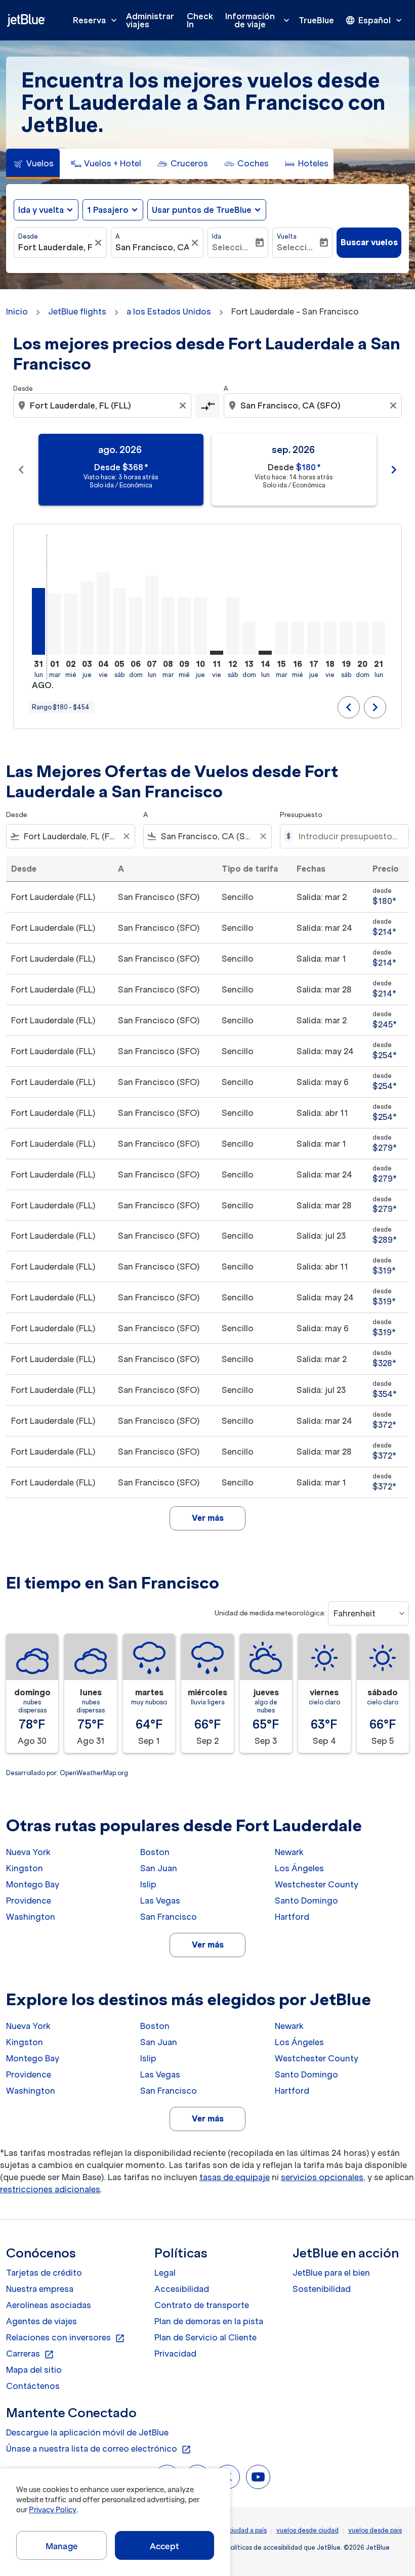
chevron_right (394, 470)
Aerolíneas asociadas (49, 2305)
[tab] (33, 164)
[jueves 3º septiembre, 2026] (87, 618)
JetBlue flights (77, 311)
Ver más (208, 1945)
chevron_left (21, 470)
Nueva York (28, 1852)
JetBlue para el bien (331, 2273)
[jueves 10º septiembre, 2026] (200, 626)
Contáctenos (33, 2386)
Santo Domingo (306, 1901)
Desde (28, 236)
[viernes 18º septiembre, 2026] (330, 638)
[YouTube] (258, 2477)
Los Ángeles (299, 1868)
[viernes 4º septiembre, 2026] (103, 614)
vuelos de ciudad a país (232, 2530)
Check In (200, 20)
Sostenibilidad (322, 2289)
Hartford (292, 1917)
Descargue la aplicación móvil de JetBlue (87, 2432)
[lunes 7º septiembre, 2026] (152, 615)
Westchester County (317, 1884)
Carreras (30, 2354)
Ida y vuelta (41, 210)
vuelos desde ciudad (307, 2530)
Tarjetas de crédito (44, 2273)
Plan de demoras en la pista (209, 2321)
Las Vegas (160, 1901)
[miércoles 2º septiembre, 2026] (71, 624)
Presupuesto (301, 815)
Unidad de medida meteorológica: (270, 1613)
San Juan (159, 1868)
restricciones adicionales (50, 2189)
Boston (155, 1852)
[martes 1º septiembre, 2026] (55, 624)
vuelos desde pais (375, 2530)
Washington (31, 1917)
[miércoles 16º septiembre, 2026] (298, 638)
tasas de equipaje (235, 2177)
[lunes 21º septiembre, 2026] (379, 638)
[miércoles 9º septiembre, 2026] (184, 626)
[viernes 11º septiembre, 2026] (217, 653)
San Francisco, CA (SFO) (152, 247)
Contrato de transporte (202, 2305)
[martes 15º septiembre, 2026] (281, 638)
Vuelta (287, 236)
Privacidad (175, 2354)
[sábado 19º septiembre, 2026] (346, 638)
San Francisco (169, 1917)
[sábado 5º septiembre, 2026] (119, 621)
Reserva (96, 20)
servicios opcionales (322, 2177)
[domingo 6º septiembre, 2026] (136, 626)
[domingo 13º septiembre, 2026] (249, 638)
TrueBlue (316, 20)
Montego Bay (33, 1884)
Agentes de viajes (41, 2321)
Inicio (17, 311)
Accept (164, 2546)
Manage (61, 2546)
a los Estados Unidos (169, 311)
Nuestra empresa (40, 2289)
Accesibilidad (182, 2289)
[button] (113, 210)
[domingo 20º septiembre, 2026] (362, 638)
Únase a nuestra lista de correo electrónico (99, 2449)
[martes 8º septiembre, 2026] (168, 626)
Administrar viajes (150, 20)
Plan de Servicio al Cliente (205, 2337)
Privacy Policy (52, 2510)
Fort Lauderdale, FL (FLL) (55, 247)
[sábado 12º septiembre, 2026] (233, 626)
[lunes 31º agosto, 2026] (38, 621)
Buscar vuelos (369, 242)
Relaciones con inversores (66, 2338)
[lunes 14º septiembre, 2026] (265, 653)
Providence (29, 1901)
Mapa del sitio (34, 2370)
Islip (148, 1884)
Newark (289, 1852)
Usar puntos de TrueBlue (202, 210)
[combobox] (103, 405)
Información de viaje (258, 20)
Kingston (25, 1868)
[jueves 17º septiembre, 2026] (314, 638)
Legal (165, 2273)
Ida (217, 236)
